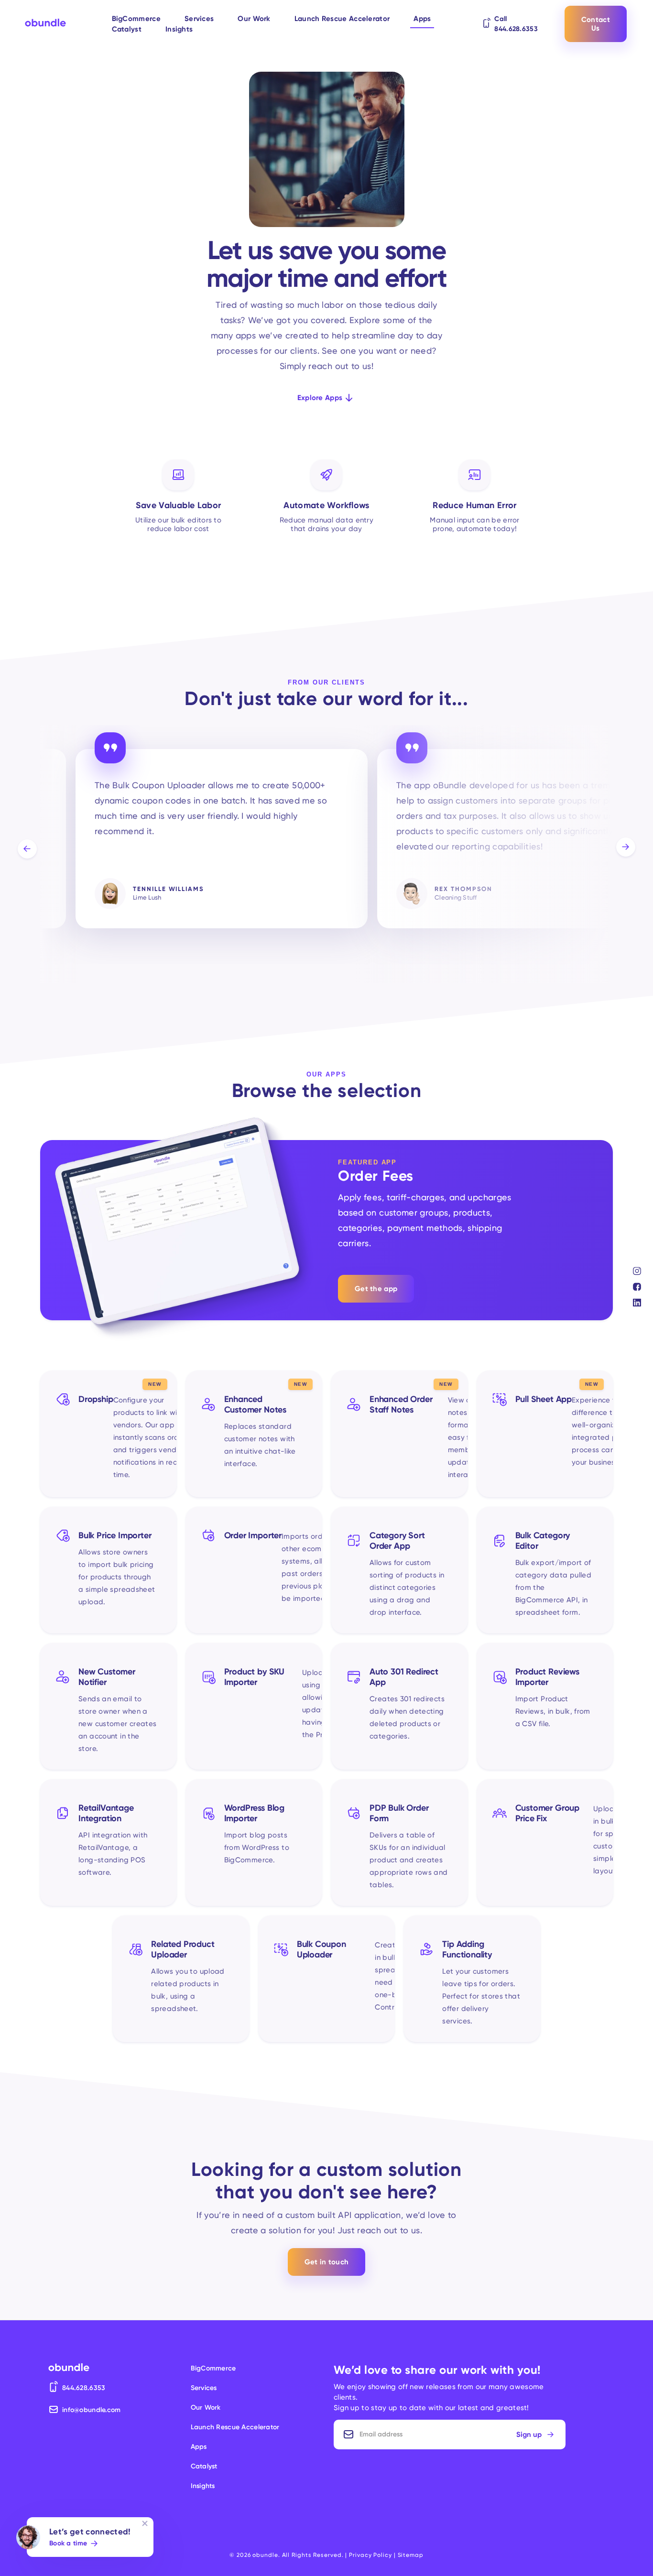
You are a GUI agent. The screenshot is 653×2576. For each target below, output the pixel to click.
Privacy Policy (370, 2555)
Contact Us (596, 24)
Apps (422, 19)
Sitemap (411, 2555)
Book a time (68, 2543)
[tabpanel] (222, 845)
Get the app (376, 1289)
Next (626, 847)
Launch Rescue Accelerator (342, 19)
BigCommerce (136, 19)
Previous (27, 849)
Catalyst (127, 29)
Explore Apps (320, 398)
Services (199, 19)
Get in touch (327, 2262)
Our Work (254, 19)
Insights (179, 29)
